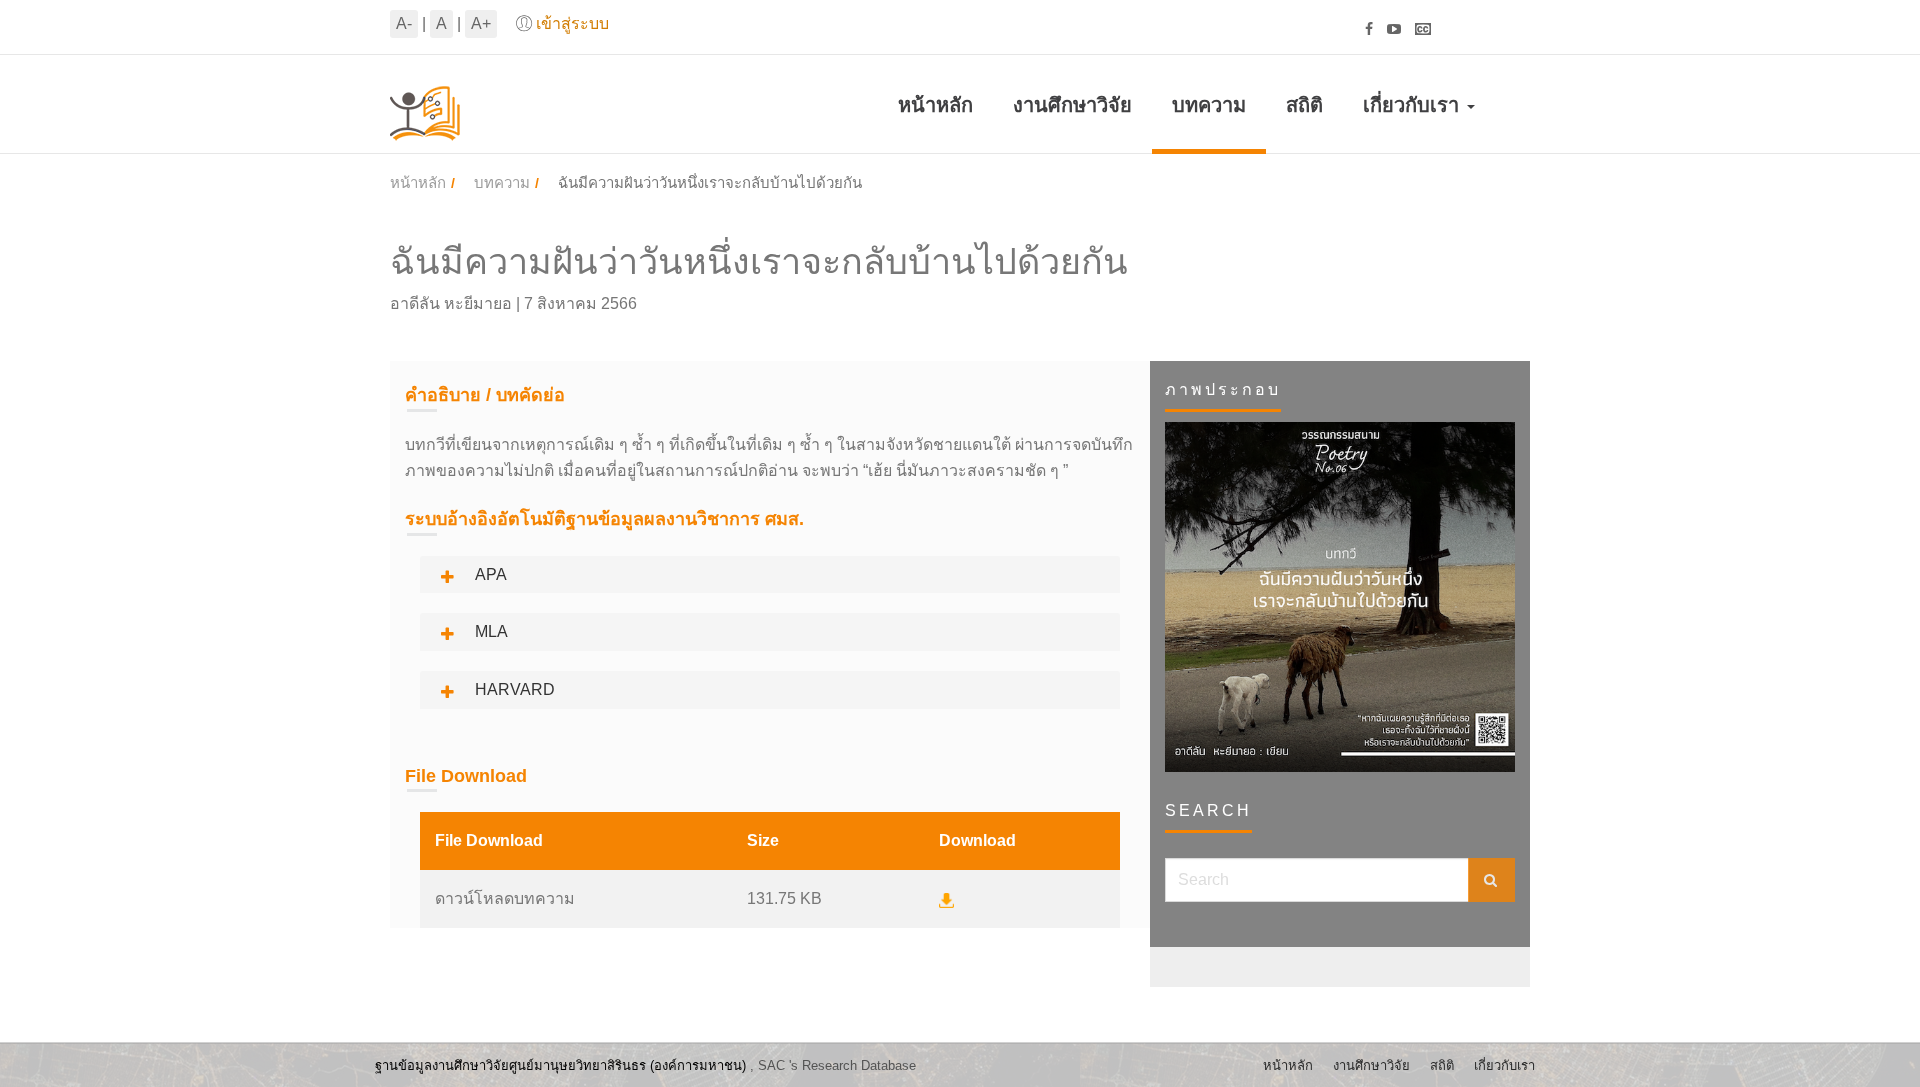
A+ (481, 23)
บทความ (1209, 105)
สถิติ (1304, 105)
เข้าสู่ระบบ (572, 23)
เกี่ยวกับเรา (1414, 105)
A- (404, 23)
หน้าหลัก (935, 105)
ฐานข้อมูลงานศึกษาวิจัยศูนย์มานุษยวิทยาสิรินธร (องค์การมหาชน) (560, 1065)
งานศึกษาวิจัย (1072, 105)
